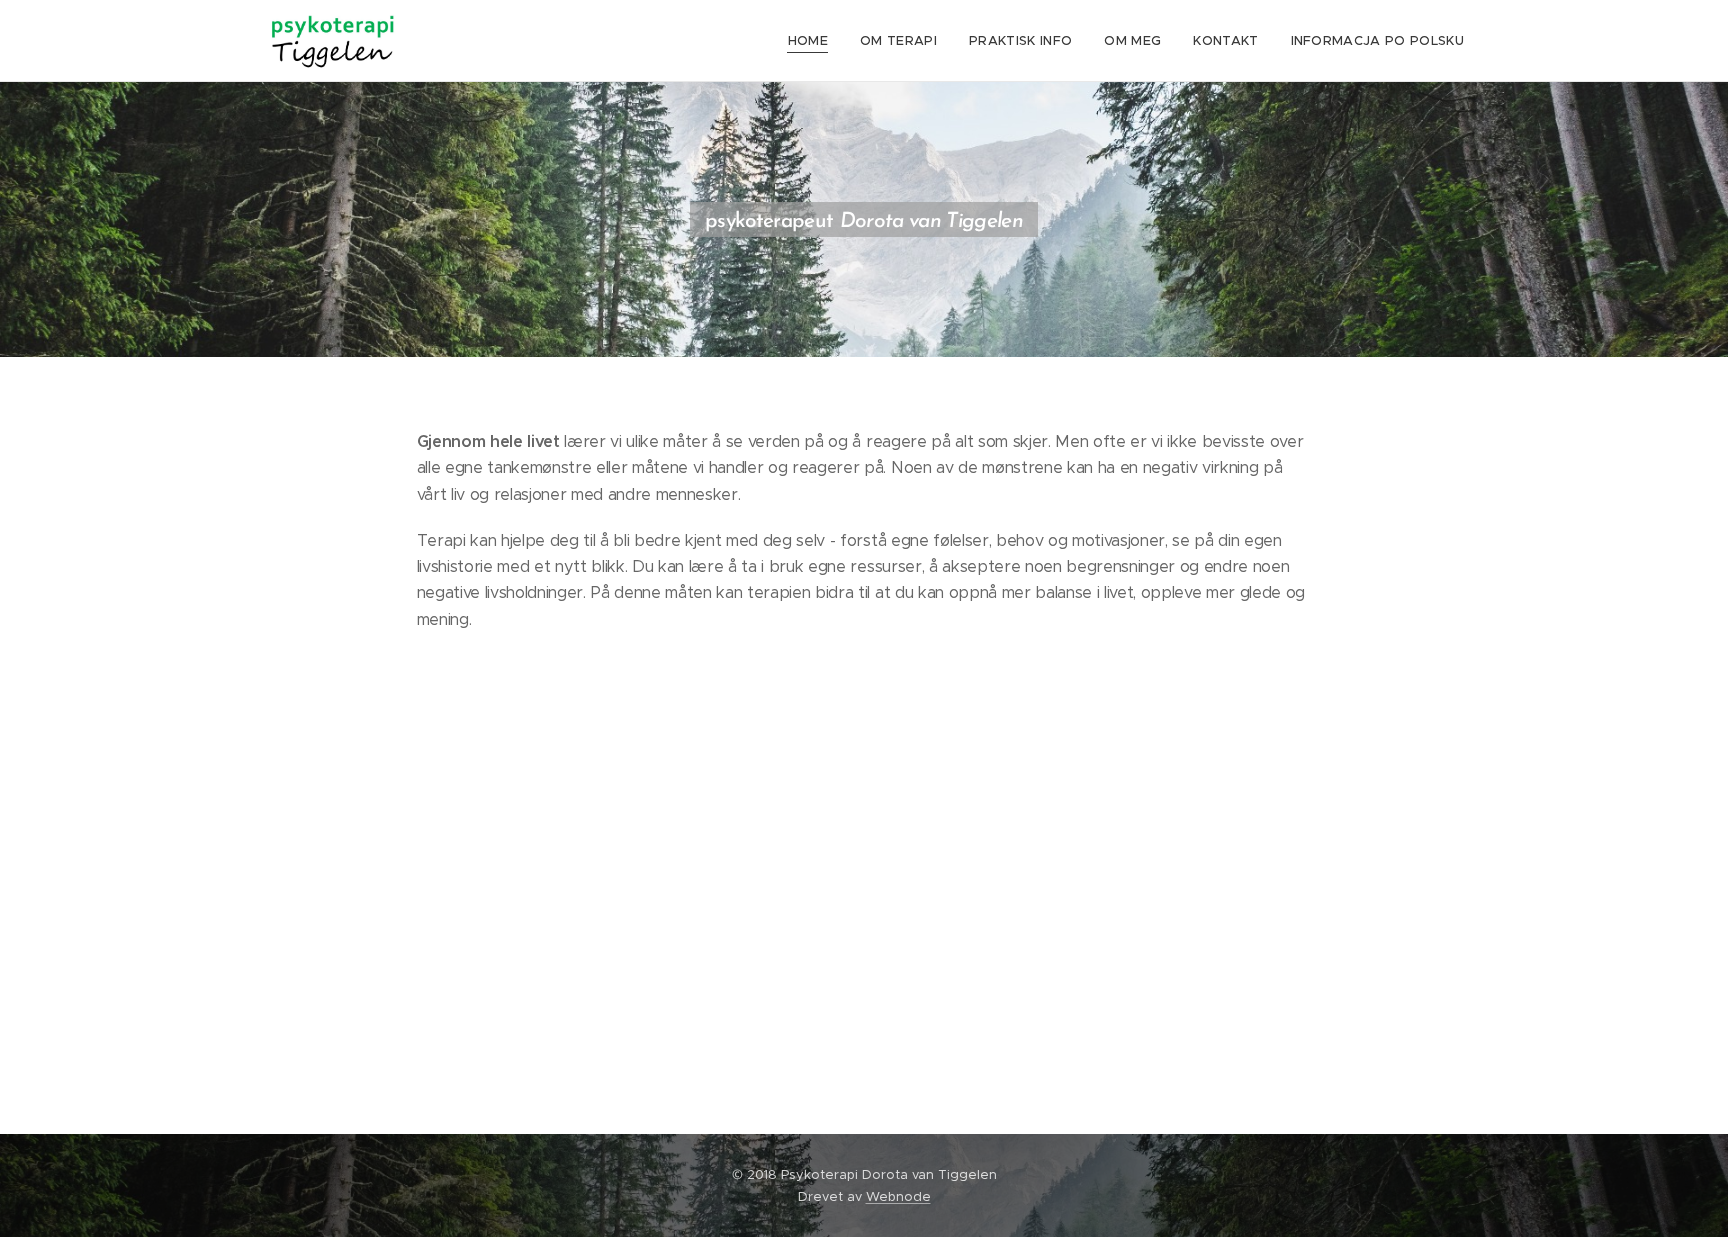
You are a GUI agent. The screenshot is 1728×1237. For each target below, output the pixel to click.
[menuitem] (813, 41)
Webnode (898, 1196)
